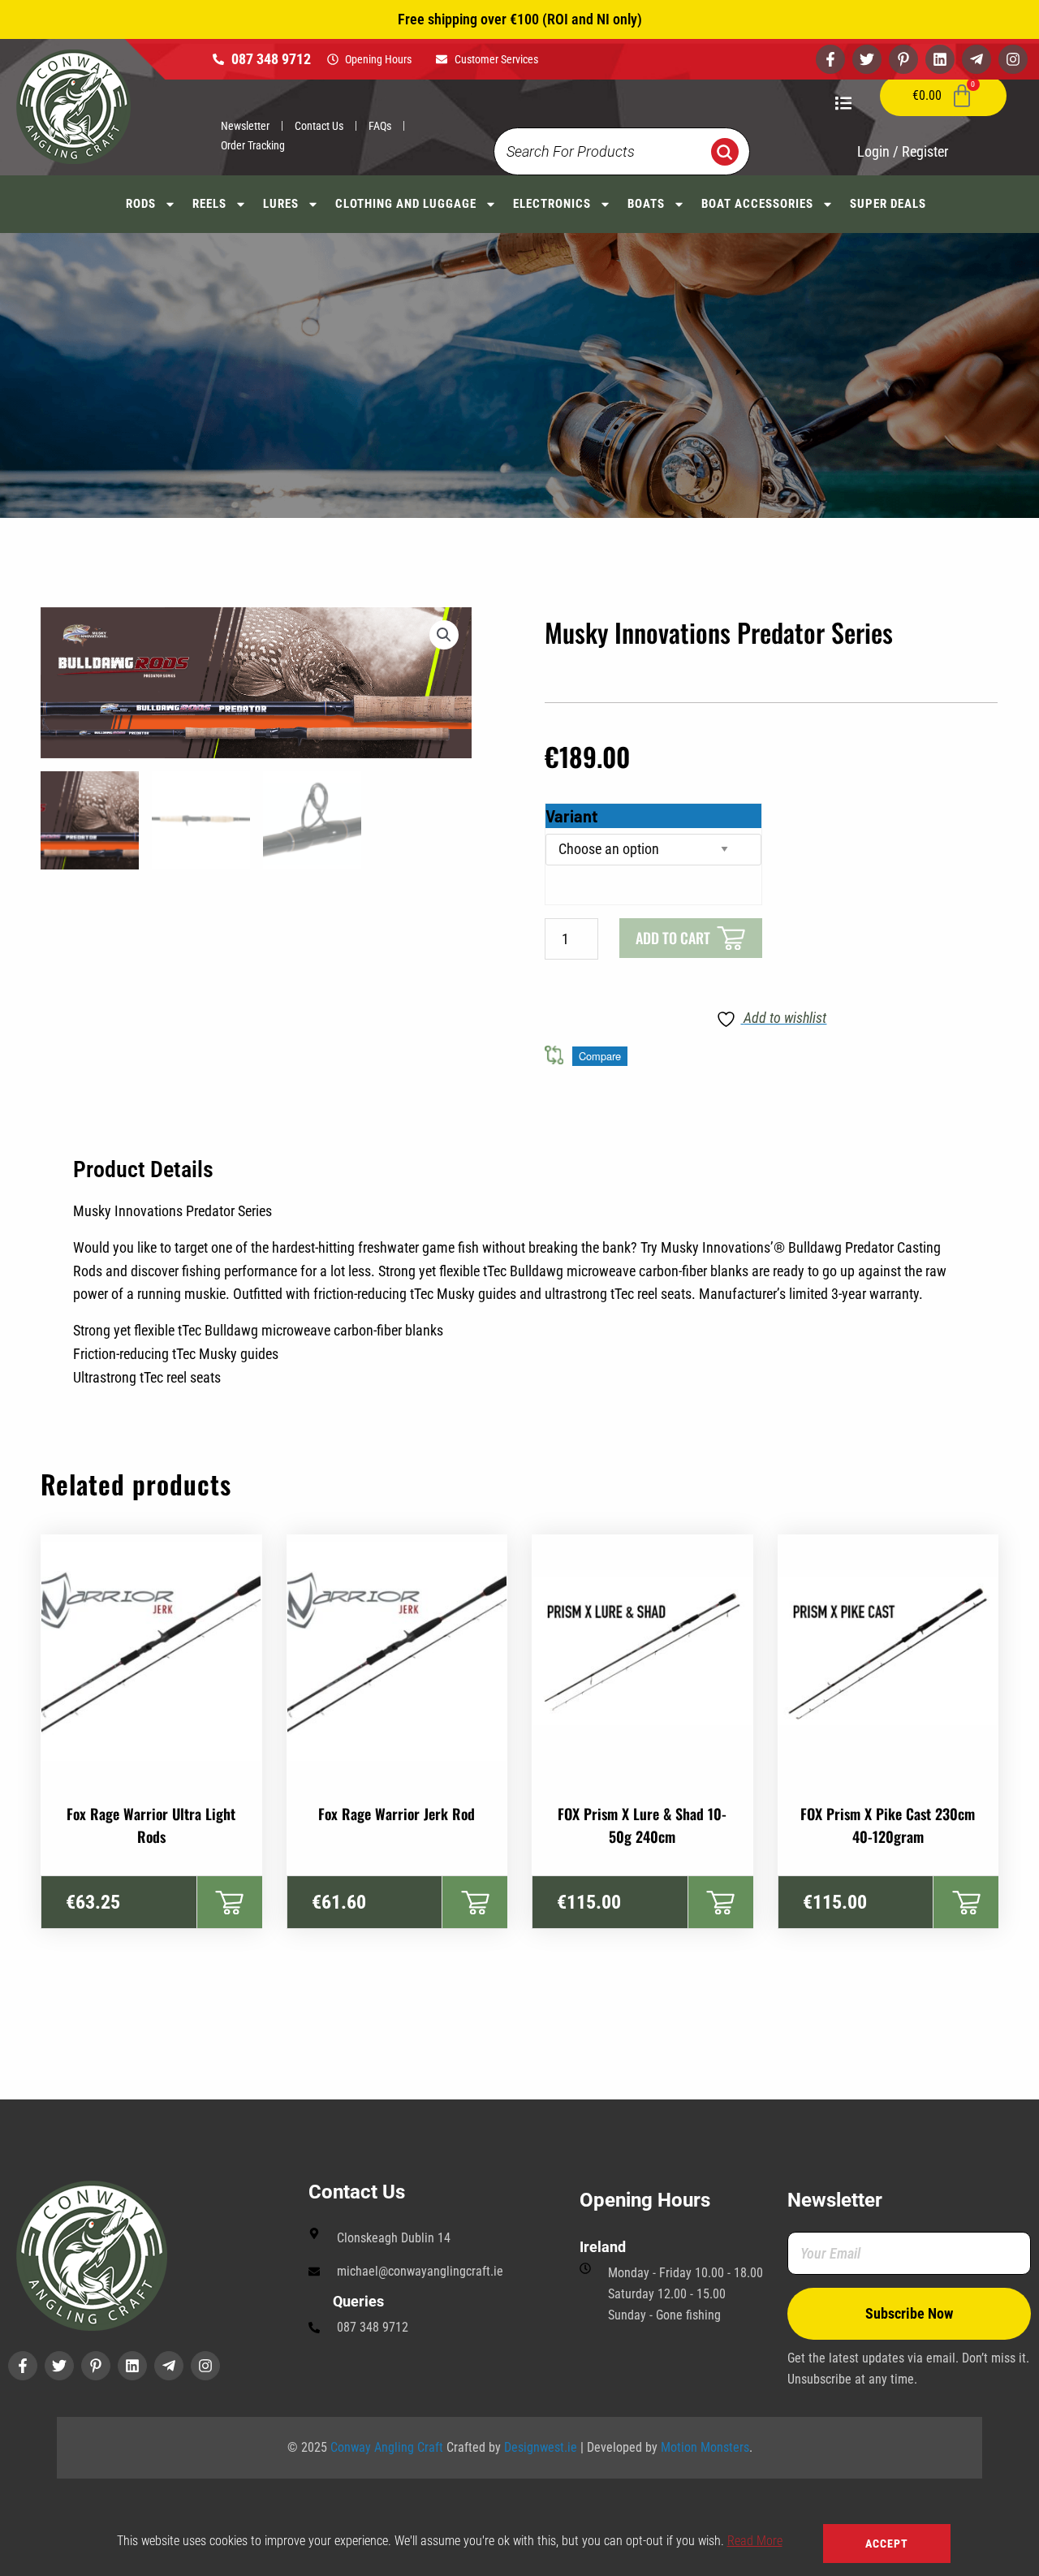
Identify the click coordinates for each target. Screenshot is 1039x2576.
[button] (444, 635)
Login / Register (903, 151)
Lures (281, 204)
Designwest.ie (541, 2447)
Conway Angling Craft (387, 2447)
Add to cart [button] (229, 1902)
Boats (646, 204)
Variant (572, 816)
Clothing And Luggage (406, 204)
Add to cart (673, 938)
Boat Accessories (757, 204)
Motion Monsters (705, 2447)
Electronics (552, 204)
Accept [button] (887, 2544)
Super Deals (888, 204)
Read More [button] (755, 2541)
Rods (141, 204)
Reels (209, 204)
